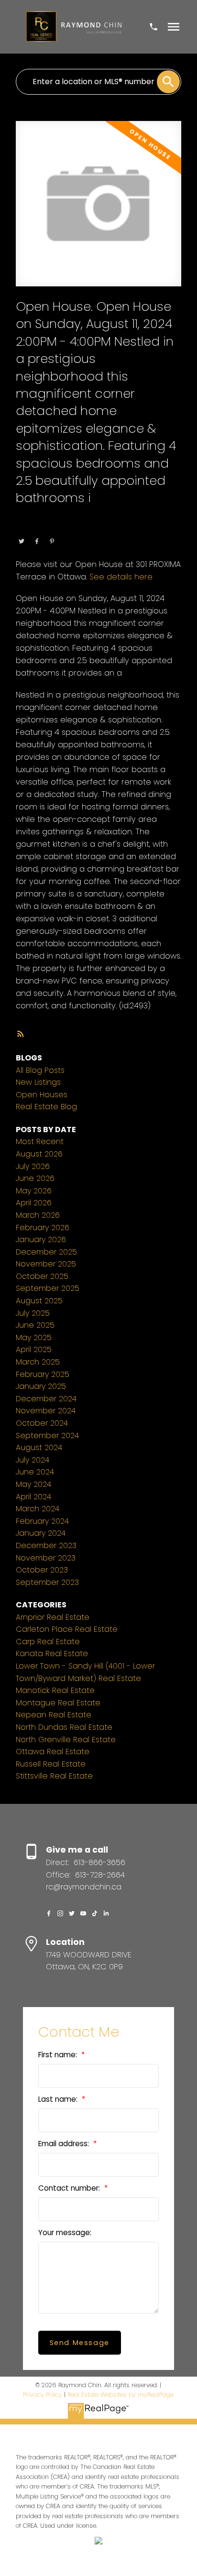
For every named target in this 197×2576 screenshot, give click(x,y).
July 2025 (33, 1313)
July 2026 (33, 1166)
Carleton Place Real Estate (67, 1629)
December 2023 (46, 1545)
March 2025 (38, 1362)
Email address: (65, 2144)
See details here (121, 577)
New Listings (38, 1082)
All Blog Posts (40, 1070)
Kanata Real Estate (52, 1654)
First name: (59, 2055)
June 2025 (35, 1325)
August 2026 (39, 1154)
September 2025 (48, 1288)
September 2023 (47, 1582)
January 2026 (41, 1239)
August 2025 (39, 1301)
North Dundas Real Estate (64, 1727)
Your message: (65, 2232)
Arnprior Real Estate (53, 1617)
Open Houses (42, 1095)
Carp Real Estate (48, 1642)
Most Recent (40, 1141)
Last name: (59, 2099)
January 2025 (41, 1386)
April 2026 (34, 1203)
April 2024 (33, 1497)
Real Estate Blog (46, 1107)
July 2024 (33, 1460)
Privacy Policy (43, 2395)
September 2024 (47, 1435)
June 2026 (35, 1178)
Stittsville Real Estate (54, 1776)
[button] (49, 1913)
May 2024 (33, 1484)
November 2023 (46, 1558)
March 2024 (38, 1509)
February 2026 (43, 1228)
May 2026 (34, 1191)
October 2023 (42, 1570)
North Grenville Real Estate (66, 1740)
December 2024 (46, 1399)
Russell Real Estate (51, 1764)
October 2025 (42, 1276)
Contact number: (70, 2188)
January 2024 (41, 1533)
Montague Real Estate (58, 1703)
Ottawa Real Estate (79, 528)
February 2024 (42, 1521)
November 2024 (46, 1411)
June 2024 (35, 1472)
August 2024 (39, 1447)
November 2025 (46, 1264)
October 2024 (42, 1423)
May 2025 (34, 1337)
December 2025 (46, 1252)
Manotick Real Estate (55, 1690)
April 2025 (34, 1349)
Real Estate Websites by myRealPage (120, 2395)
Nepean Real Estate (54, 1715)
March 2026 (38, 1215)
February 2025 (43, 1374)
